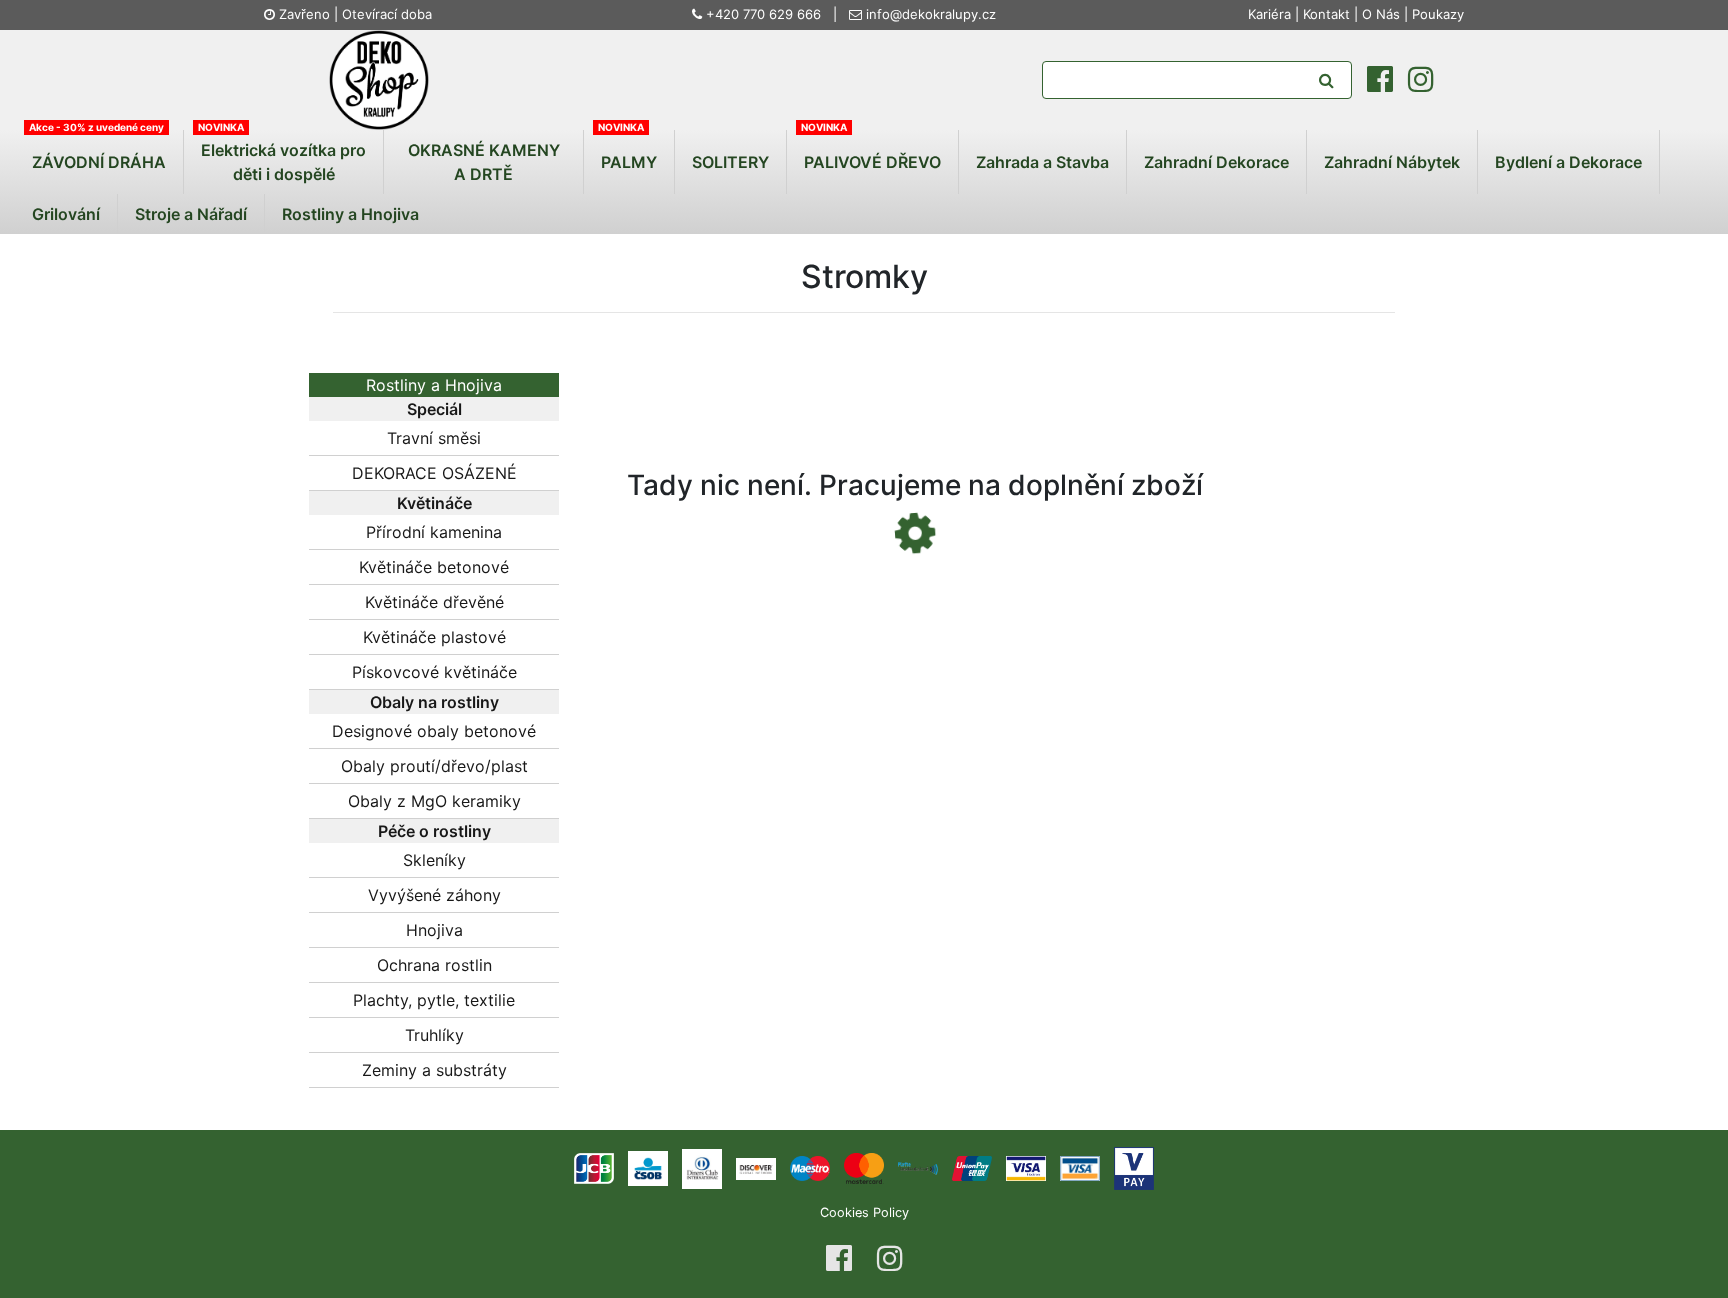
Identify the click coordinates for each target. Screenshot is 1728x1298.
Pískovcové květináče (434, 672)
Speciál (434, 409)
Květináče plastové (434, 637)
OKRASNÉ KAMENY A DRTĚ (484, 162)
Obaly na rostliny (434, 702)
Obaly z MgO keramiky (434, 801)
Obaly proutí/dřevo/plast (434, 766)
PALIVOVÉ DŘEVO (872, 162)
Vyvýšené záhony (434, 895)
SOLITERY (730, 162)
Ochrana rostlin (434, 965)
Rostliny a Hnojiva (350, 214)
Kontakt (1326, 14)
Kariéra (1271, 14)
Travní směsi (434, 438)
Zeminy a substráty (434, 1070)
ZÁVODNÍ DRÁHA (99, 162)
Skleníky (434, 860)
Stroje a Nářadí (191, 214)
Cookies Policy (864, 1212)
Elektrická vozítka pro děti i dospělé (283, 162)
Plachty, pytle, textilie (434, 1000)
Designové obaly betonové (434, 731)
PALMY (629, 162)
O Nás (1381, 14)
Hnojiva (434, 930)
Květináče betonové (434, 567)
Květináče (434, 503)
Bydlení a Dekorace (1568, 162)
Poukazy (1438, 14)
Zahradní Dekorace (1216, 162)
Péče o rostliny (434, 831)
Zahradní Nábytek (1392, 162)
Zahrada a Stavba (1042, 162)
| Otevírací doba (383, 14)
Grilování (66, 214)
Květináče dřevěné (434, 602)
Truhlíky (434, 1035)
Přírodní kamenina (434, 532)
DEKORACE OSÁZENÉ (434, 473)
